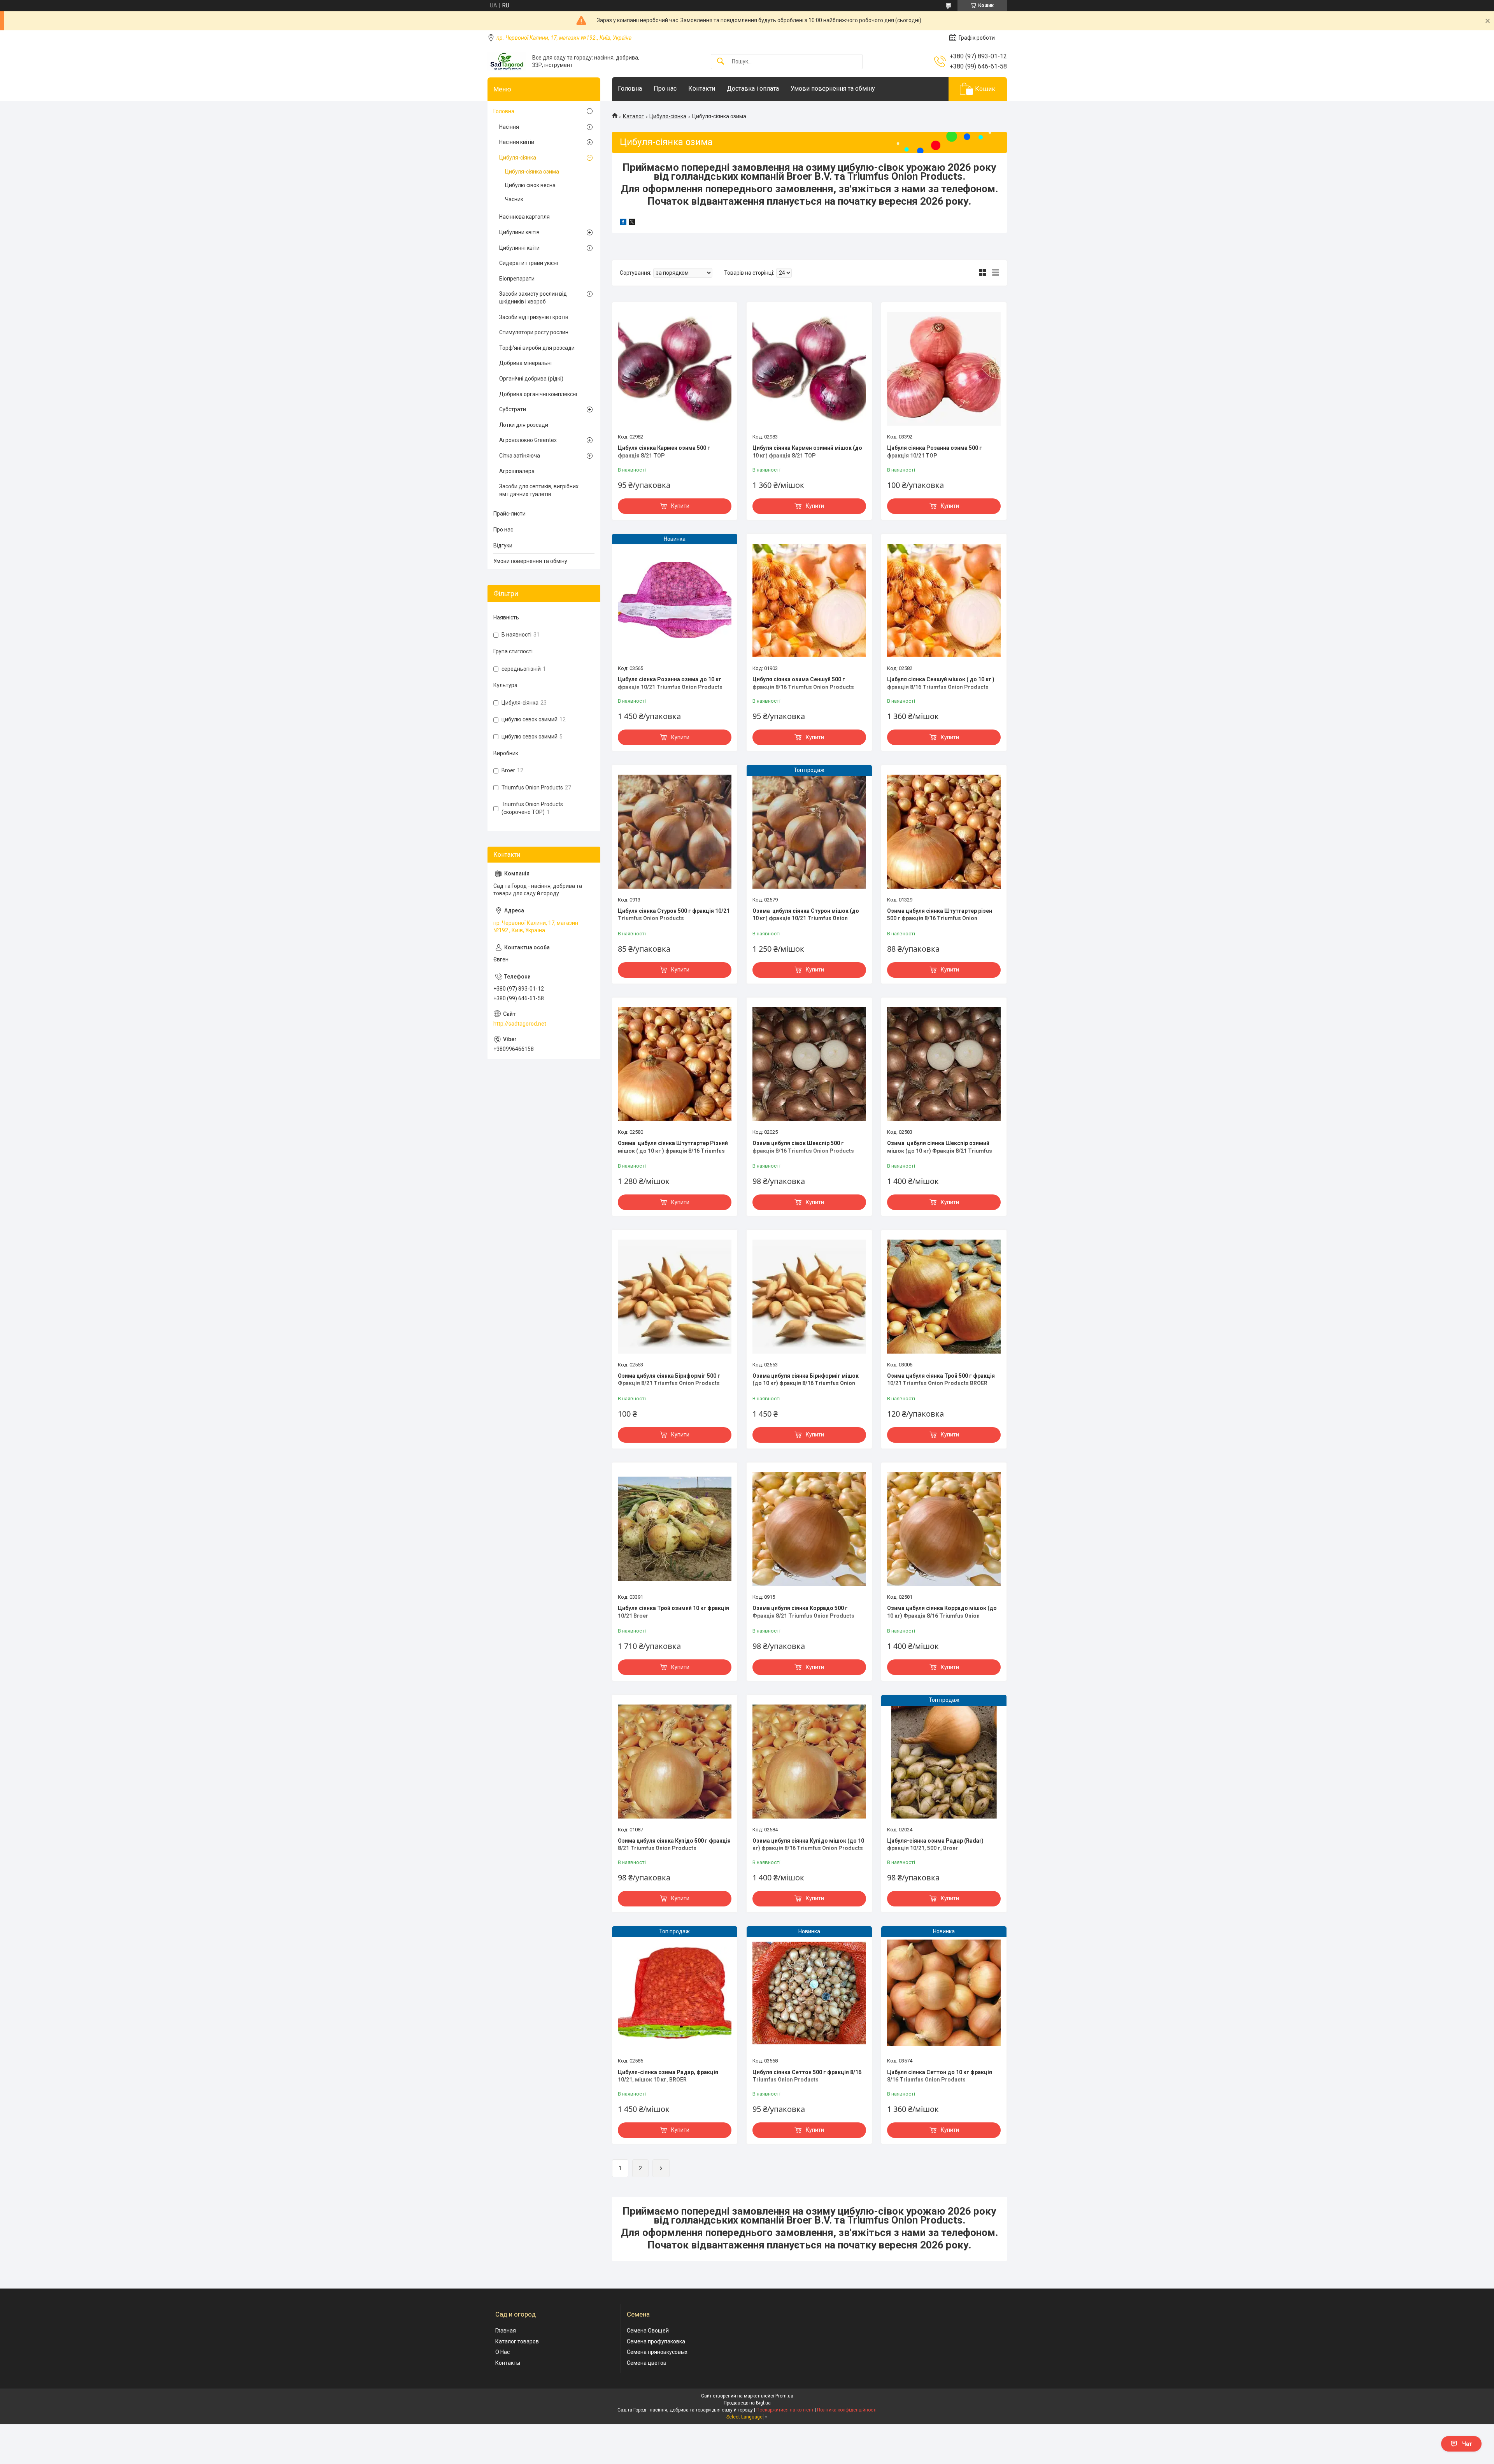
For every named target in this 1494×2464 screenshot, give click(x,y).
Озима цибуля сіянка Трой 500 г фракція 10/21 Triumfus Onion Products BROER (941, 1380)
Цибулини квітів (519, 232)
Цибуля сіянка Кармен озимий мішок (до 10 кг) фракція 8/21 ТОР (807, 452)
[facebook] (623, 223)
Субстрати (513, 409)
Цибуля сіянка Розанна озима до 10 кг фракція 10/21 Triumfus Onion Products (670, 683)
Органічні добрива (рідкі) (531, 379)
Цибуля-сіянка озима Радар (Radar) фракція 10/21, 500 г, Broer (935, 1845)
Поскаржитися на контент (785, 2410)
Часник (514, 199)
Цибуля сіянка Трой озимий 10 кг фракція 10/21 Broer (673, 1612)
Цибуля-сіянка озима (532, 172)
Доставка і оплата (753, 89)
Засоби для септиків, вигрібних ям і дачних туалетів (539, 490)
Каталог (633, 116)
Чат (1467, 2444)
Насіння (509, 127)
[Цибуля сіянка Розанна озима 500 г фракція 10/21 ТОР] (944, 369)
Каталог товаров (517, 2341)
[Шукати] (721, 62)
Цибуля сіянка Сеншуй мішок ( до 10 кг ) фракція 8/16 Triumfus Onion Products (941, 683)
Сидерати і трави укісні (529, 263)
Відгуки (503, 545)
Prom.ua (784, 2396)
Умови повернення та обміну (833, 89)
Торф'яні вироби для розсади (537, 348)
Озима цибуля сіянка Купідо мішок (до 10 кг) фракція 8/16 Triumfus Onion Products (808, 1845)
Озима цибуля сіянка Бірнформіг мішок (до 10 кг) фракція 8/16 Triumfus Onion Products (806, 1383)
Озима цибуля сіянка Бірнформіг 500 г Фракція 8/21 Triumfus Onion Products (669, 1380)
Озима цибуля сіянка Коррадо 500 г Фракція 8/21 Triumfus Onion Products (803, 1612)
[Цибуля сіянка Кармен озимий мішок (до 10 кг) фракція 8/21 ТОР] (809, 369)
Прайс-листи (509, 514)
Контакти (702, 89)
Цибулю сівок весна (530, 185)
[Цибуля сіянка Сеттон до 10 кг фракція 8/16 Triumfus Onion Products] (944, 1993)
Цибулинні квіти (519, 248)
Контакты (508, 2363)
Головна (630, 89)
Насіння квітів (517, 142)
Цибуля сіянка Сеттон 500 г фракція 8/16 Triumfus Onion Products (807, 2076)
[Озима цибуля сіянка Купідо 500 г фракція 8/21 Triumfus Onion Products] (675, 1761)
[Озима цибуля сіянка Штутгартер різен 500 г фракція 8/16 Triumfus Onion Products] (944, 831)
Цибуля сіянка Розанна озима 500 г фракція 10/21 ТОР (935, 452)
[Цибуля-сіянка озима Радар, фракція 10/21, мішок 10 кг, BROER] (675, 1993)
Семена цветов (647, 2363)
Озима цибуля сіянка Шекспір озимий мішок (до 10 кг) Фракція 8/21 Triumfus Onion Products (940, 1151)
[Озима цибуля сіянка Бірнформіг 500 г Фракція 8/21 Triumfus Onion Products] (675, 1296)
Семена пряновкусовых (657, 2352)
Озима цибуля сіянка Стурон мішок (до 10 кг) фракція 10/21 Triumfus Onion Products (806, 918)
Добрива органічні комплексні (538, 394)
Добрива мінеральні (525, 363)
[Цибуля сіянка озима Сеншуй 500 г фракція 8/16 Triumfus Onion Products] (809, 600)
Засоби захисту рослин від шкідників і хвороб (533, 298)
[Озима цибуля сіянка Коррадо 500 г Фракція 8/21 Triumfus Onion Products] (809, 1529)
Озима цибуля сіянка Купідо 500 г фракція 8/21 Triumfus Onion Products (674, 1845)
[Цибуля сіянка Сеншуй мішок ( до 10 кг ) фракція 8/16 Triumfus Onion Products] (944, 600)
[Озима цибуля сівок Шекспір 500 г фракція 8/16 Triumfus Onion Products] (809, 1064)
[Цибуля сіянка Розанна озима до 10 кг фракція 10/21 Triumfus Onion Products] (675, 600)
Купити (680, 506)
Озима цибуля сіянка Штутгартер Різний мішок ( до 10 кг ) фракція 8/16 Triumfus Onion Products (673, 1151)
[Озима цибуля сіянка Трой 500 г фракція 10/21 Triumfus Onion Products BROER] (944, 1296)
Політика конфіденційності (847, 2410)
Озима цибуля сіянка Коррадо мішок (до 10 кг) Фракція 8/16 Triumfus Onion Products (942, 1616)
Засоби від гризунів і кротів (534, 317)
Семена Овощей (648, 2331)
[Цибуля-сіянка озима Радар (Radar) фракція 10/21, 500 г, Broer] (944, 1761)
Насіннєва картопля (524, 217)
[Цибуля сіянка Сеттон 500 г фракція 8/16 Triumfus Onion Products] (809, 1993)
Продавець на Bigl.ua (747, 2403)
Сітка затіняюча (520, 456)
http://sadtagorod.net (520, 1024)
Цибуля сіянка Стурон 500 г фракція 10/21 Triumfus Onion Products (674, 915)
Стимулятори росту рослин (534, 332)
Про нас (665, 89)
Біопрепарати (517, 279)
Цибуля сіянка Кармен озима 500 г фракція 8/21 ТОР (664, 452)
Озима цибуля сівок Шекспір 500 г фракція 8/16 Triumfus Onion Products (803, 1147)
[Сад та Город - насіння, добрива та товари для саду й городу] (507, 61)
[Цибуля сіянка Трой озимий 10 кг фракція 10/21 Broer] (675, 1529)
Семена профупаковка (656, 2341)
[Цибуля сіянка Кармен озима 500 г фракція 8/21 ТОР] (675, 369)
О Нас (502, 2352)
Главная (506, 2331)
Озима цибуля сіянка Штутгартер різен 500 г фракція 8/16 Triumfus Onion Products (940, 918)
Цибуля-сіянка (668, 116)
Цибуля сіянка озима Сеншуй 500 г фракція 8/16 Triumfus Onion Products (803, 683)
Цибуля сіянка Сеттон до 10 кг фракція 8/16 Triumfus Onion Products (940, 2076)
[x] (632, 223)
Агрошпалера (517, 471)
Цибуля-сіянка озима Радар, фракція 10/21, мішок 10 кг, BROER (668, 2076)
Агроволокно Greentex (528, 440)
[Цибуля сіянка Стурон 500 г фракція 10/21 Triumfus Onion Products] (675, 831)
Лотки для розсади (524, 425)
